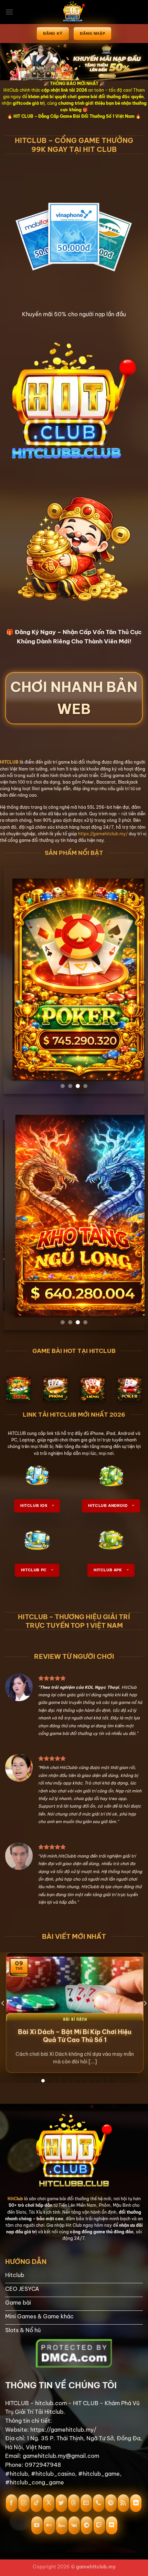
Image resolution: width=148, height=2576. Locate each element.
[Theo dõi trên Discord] (112, 2525)
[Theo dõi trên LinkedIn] (136, 2503)
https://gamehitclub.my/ (103, 834)
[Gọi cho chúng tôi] (99, 2503)
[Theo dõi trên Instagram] (24, 2503)
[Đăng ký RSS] (123, 2503)
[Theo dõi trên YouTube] (37, 2525)
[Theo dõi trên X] (49, 2503)
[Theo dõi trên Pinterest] (111, 2503)
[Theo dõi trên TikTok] (36, 2503)
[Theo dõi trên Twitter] (61, 2503)
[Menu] (9, 12)
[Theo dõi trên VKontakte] (74, 2525)
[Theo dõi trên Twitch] (99, 2525)
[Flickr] (49, 2525)
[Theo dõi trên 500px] (62, 2525)
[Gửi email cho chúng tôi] (86, 2503)
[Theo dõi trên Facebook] (12, 2503)
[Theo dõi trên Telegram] (87, 2525)
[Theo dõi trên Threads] (74, 2503)
